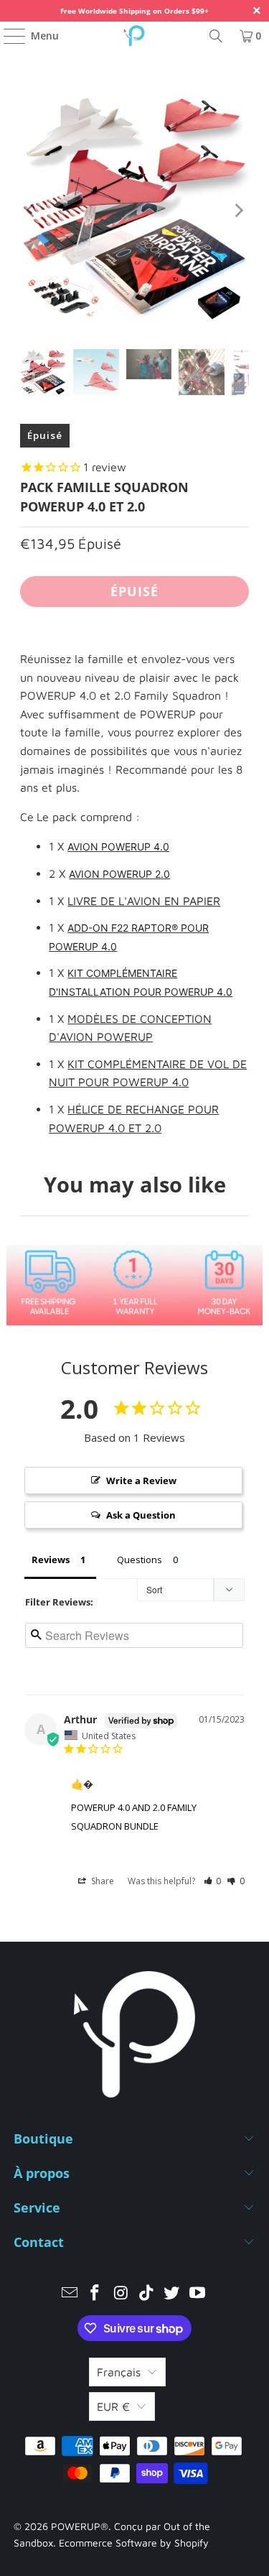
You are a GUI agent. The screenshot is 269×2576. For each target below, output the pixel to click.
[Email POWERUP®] (70, 2294)
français (119, 2372)
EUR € (113, 2406)
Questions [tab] (140, 1560)
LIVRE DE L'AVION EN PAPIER (144, 901)
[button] (213, 1881)
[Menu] (8, 36)
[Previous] (31, 210)
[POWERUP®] (135, 36)
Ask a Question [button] (141, 1515)
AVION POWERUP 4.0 (118, 847)
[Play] (134, 210)
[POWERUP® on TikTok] (147, 2294)
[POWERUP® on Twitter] (172, 2294)
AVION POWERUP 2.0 (119, 874)
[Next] (238, 210)
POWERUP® (80, 2526)
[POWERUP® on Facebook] (95, 2294)
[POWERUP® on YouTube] (198, 2294)
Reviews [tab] (51, 1560)
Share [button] (102, 1881)
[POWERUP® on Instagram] (121, 2294)
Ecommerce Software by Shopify (134, 2543)
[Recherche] (216, 36)
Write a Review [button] (141, 1481)
